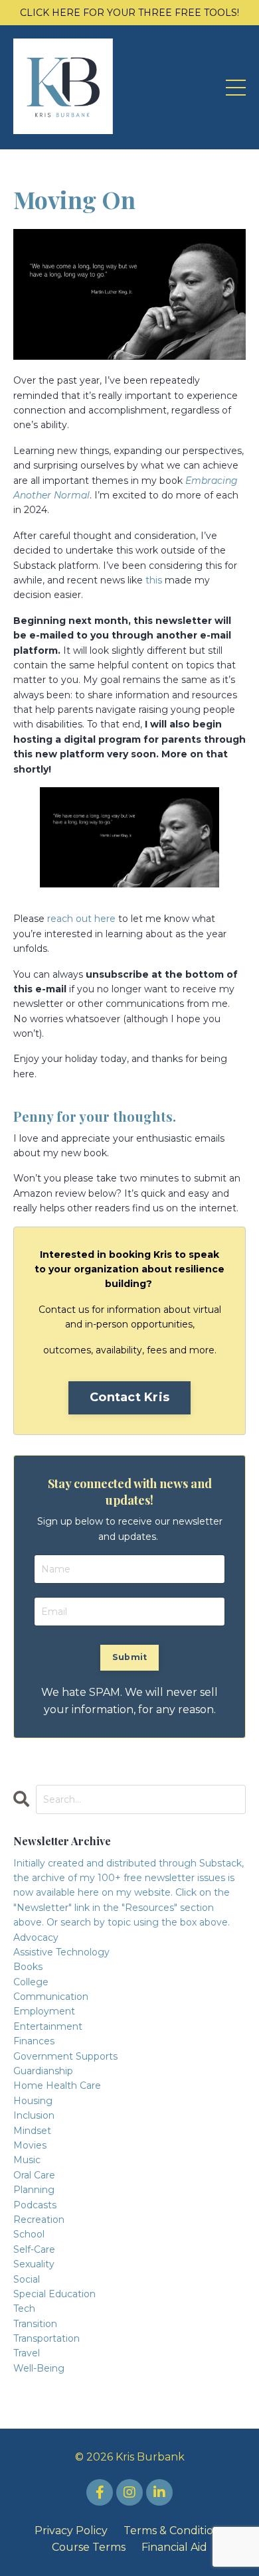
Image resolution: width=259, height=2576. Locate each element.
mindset (32, 2131)
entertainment (48, 2026)
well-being (39, 2368)
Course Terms (89, 2547)
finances (34, 2041)
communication (51, 1997)
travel (27, 2353)
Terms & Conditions (174, 2531)
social (27, 2279)
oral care (34, 2175)
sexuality (34, 2264)
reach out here (81, 919)
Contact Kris (129, 1397)
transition (35, 2324)
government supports (65, 2056)
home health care (57, 2085)
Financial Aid (174, 2547)
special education (54, 2294)
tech (24, 2309)
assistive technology (61, 1952)
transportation (46, 2338)
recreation (39, 2220)
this (154, 580)
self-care (34, 2249)
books (28, 1967)
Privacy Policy (71, 2531)
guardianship (43, 2071)
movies (30, 2145)
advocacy (36, 1937)
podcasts (35, 2205)
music (27, 2160)
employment (44, 2011)
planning (34, 2190)
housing (33, 2101)
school (29, 2234)
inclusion (34, 2115)
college (31, 1982)
